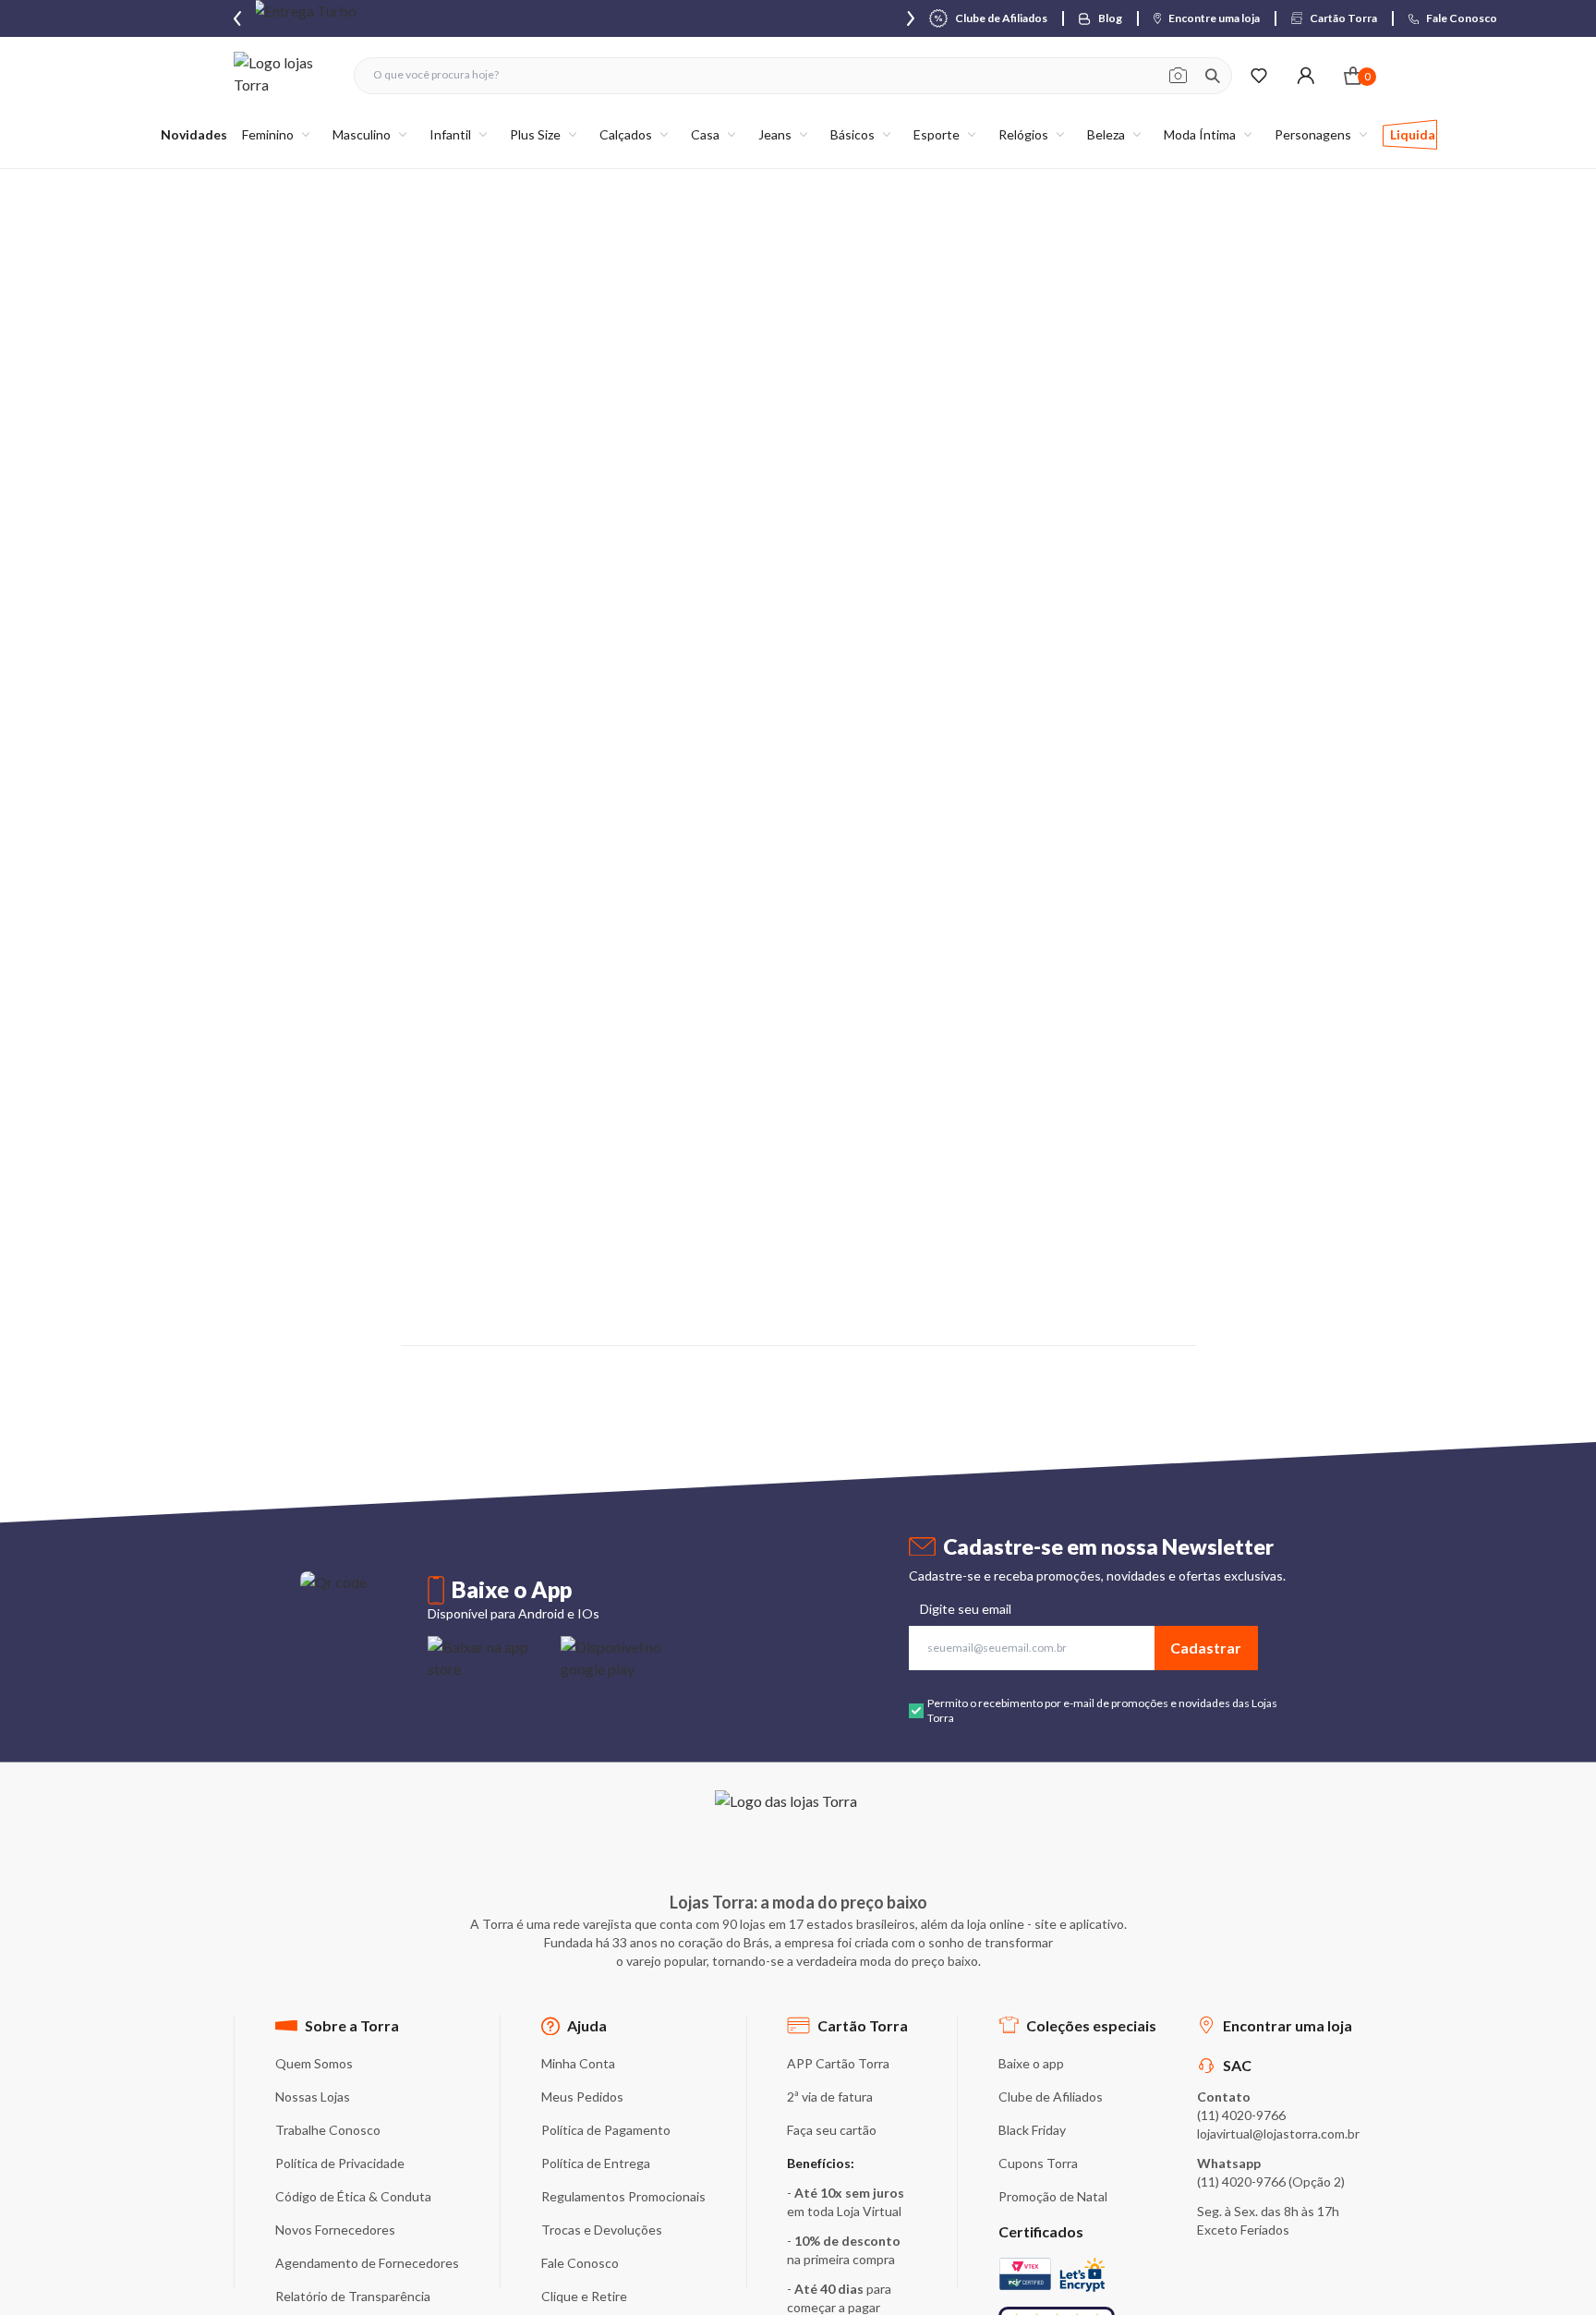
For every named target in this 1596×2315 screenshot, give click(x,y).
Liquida (1413, 134)
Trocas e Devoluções (602, 2230)
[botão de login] (1306, 75)
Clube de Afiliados (1051, 2097)
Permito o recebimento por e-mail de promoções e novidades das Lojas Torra (1102, 1710)
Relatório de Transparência (353, 2296)
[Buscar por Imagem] (1178, 76)
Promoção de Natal (1053, 2196)
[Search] (1213, 76)
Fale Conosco (580, 2263)
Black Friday (1032, 2130)
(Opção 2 (1315, 2182)
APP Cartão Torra (838, 2063)
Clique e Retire (584, 2296)
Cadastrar (1206, 1648)
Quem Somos (314, 2063)
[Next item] (911, 18)
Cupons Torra (1038, 2163)
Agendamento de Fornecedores (367, 2263)
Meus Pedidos (582, 2097)
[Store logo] (284, 75)
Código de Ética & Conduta (353, 2196)
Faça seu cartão (832, 2130)
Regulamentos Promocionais (623, 2196)
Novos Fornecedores (335, 2230)
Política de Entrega (596, 2163)
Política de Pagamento (606, 2130)
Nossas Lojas (313, 2097)
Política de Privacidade (340, 2163)
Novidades (194, 134)
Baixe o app (1031, 2063)
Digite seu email (966, 1609)
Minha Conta (578, 2063)
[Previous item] (237, 18)
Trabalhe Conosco (328, 2130)
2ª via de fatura (830, 2097)
